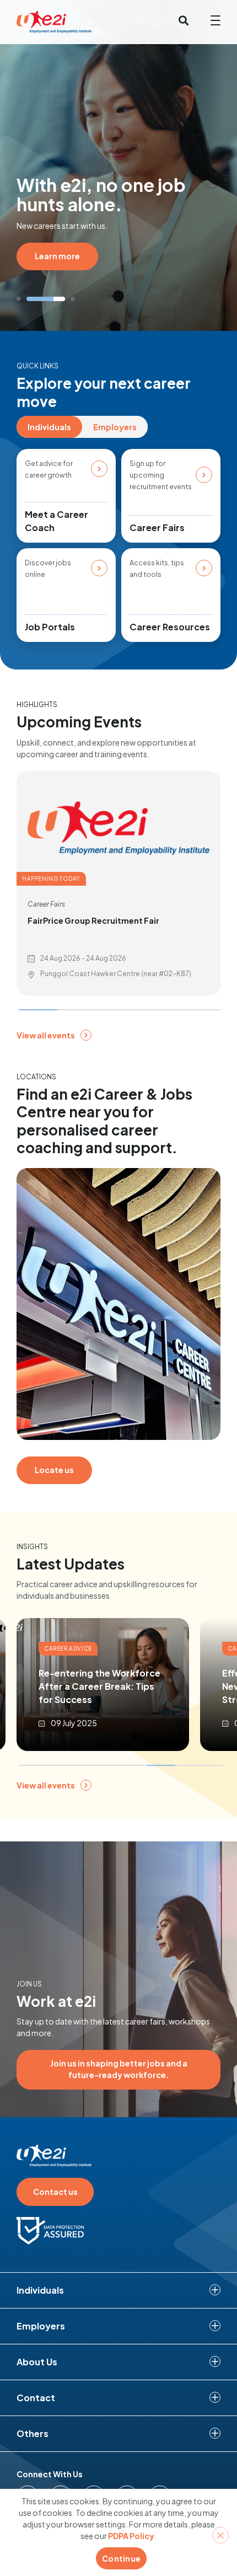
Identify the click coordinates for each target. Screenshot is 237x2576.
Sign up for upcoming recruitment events (161, 475)
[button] (19, 299)
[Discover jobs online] (99, 568)
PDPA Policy (131, 2536)
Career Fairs (157, 527)
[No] (220, 2535)
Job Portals (50, 627)
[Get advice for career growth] (99, 469)
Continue (121, 2558)
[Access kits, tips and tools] (204, 568)
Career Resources (170, 627)
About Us (37, 2362)
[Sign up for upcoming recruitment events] (204, 475)
